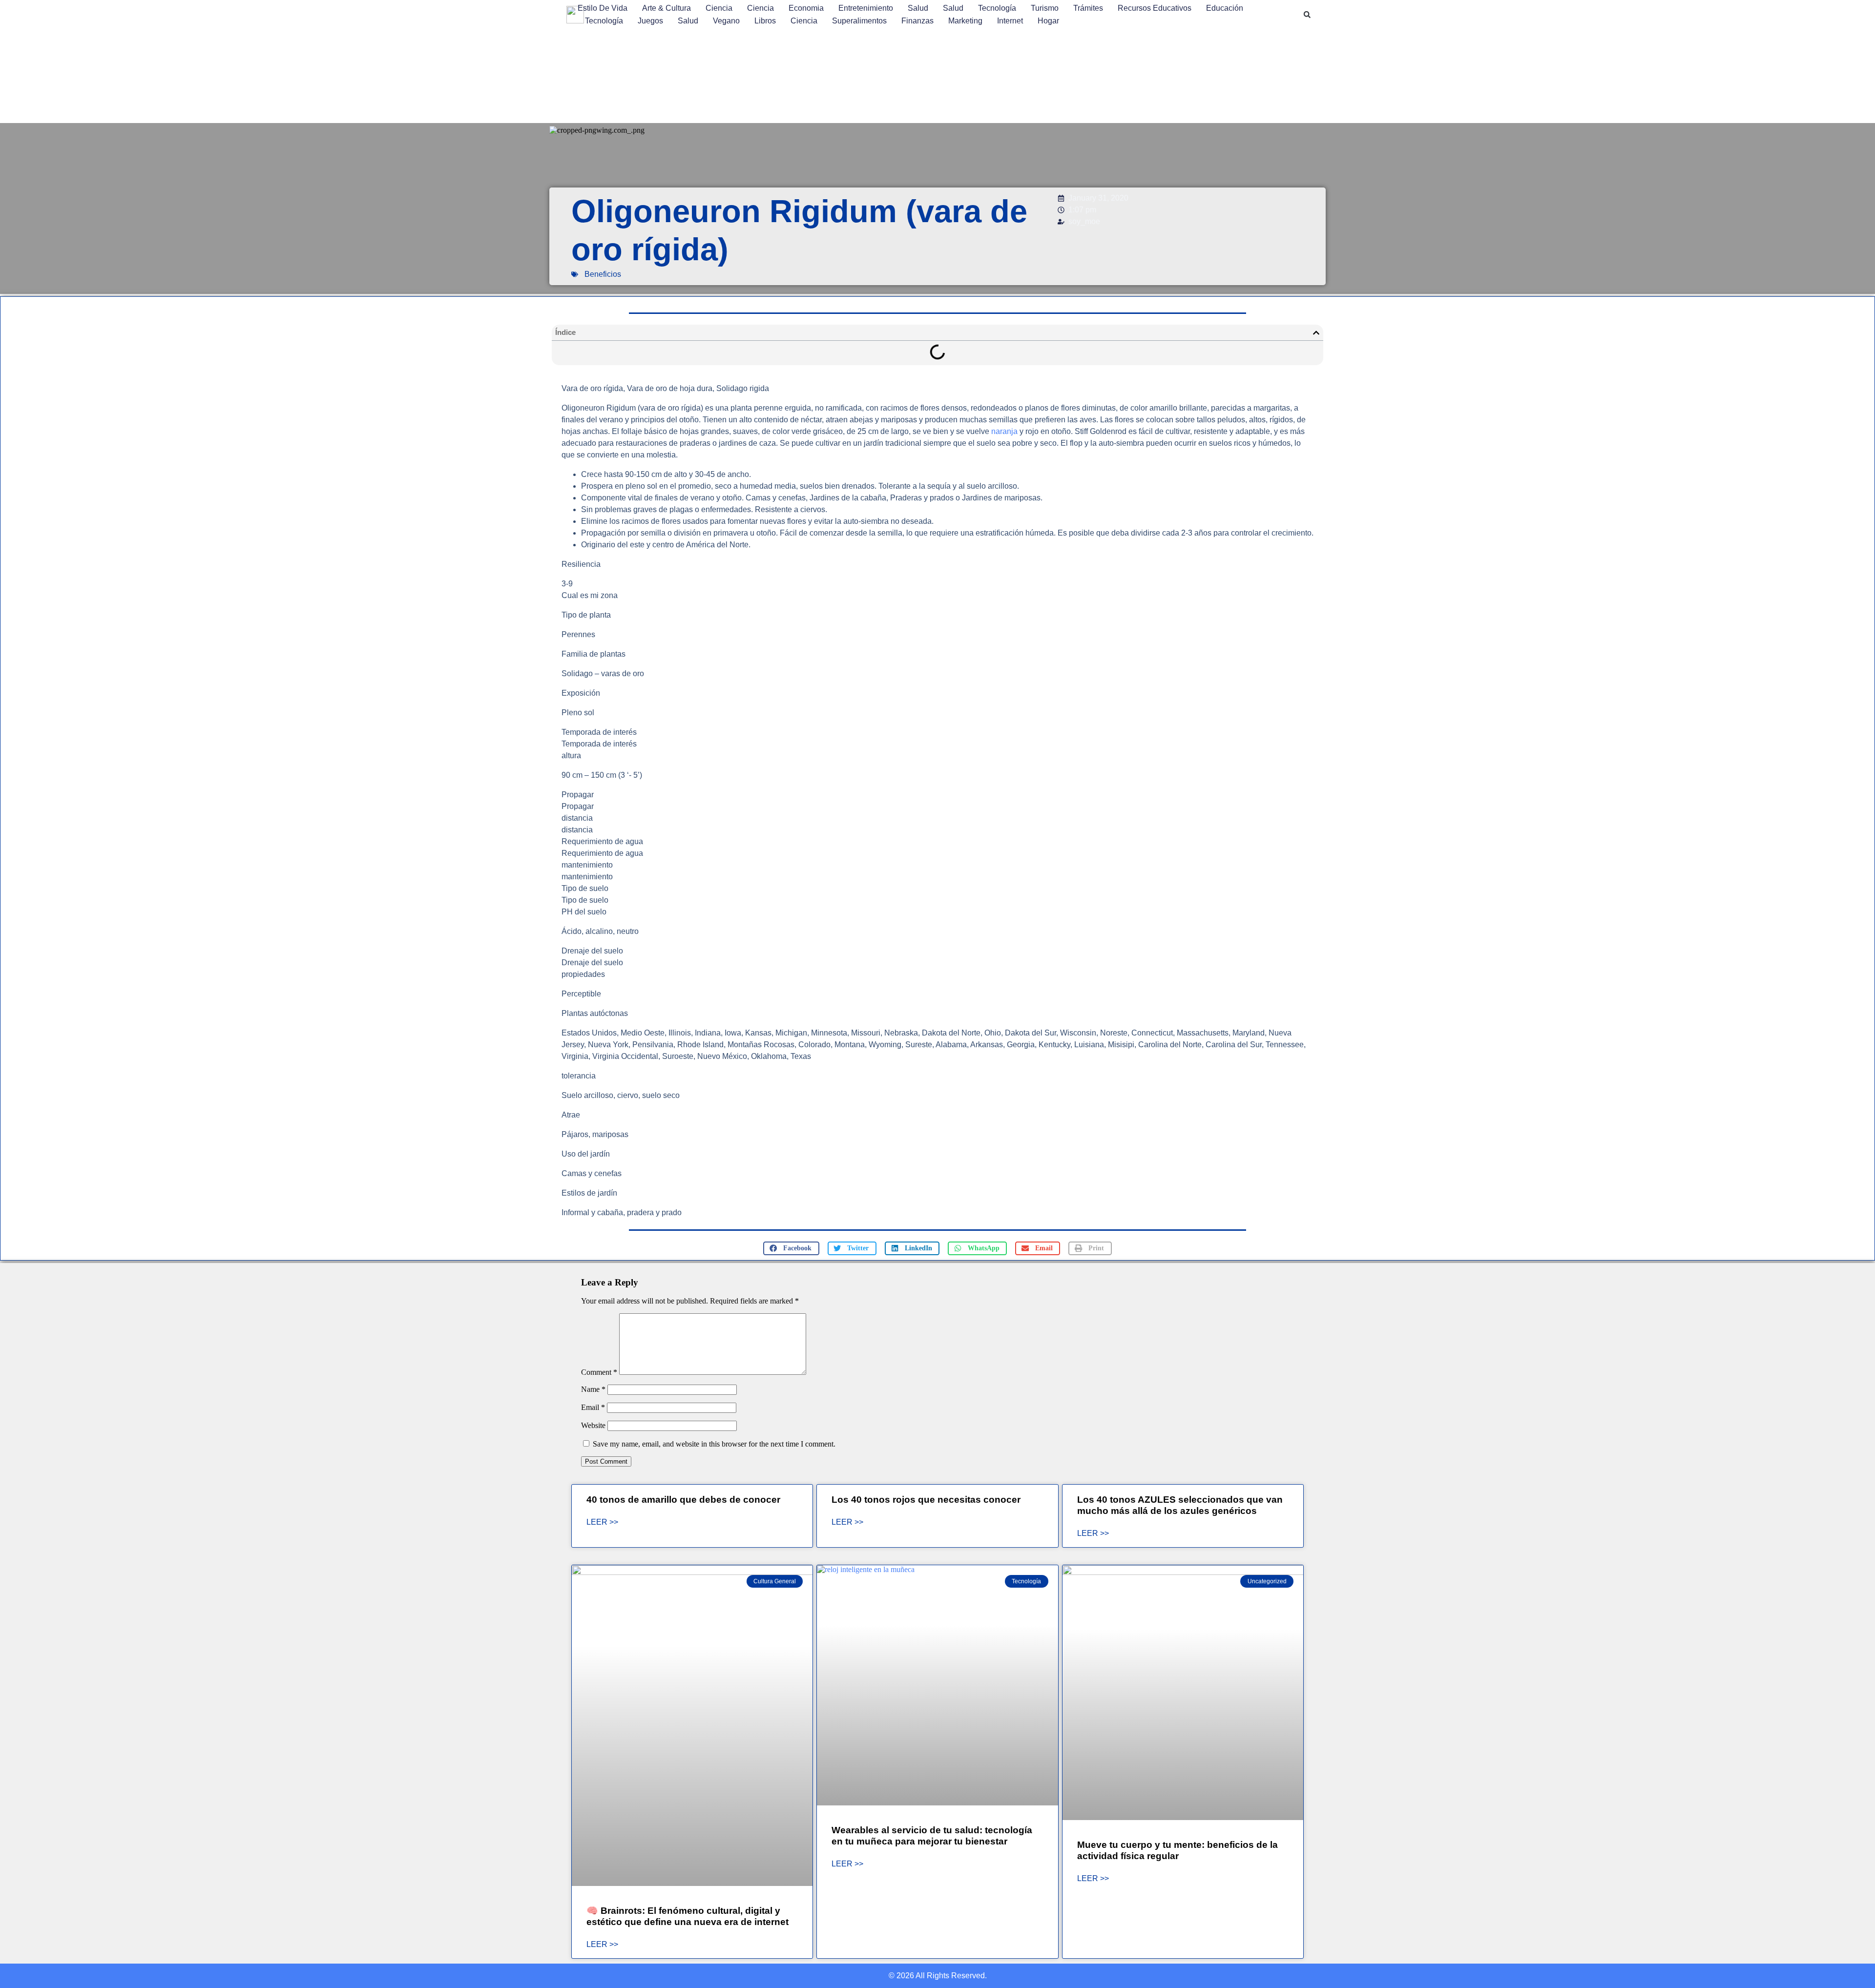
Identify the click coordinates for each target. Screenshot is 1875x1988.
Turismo (1045, 8)
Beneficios (603, 274)
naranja (1004, 431)
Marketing (965, 21)
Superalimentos (859, 21)
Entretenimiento (866, 8)
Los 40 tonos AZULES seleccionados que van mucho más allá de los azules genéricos (1180, 1505)
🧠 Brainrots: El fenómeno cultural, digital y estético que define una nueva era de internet (687, 1916)
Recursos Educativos (1155, 8)
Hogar (1048, 21)
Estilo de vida (603, 8)
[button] (1307, 15)
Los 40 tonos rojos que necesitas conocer (926, 1500)
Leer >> (602, 1522)
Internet (1010, 21)
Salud (918, 8)
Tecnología (997, 8)
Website (593, 1425)
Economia (806, 8)
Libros (765, 21)
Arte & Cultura (667, 8)
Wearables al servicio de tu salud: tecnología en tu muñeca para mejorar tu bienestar (932, 1836)
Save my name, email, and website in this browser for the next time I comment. (714, 1444)
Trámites (1088, 8)
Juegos (650, 21)
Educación (1225, 8)
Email (593, 1407)
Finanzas (917, 21)
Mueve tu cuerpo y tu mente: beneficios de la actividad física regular (1177, 1850)
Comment (599, 1372)
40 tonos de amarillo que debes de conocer (683, 1500)
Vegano (726, 21)
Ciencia (719, 8)
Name (593, 1389)
